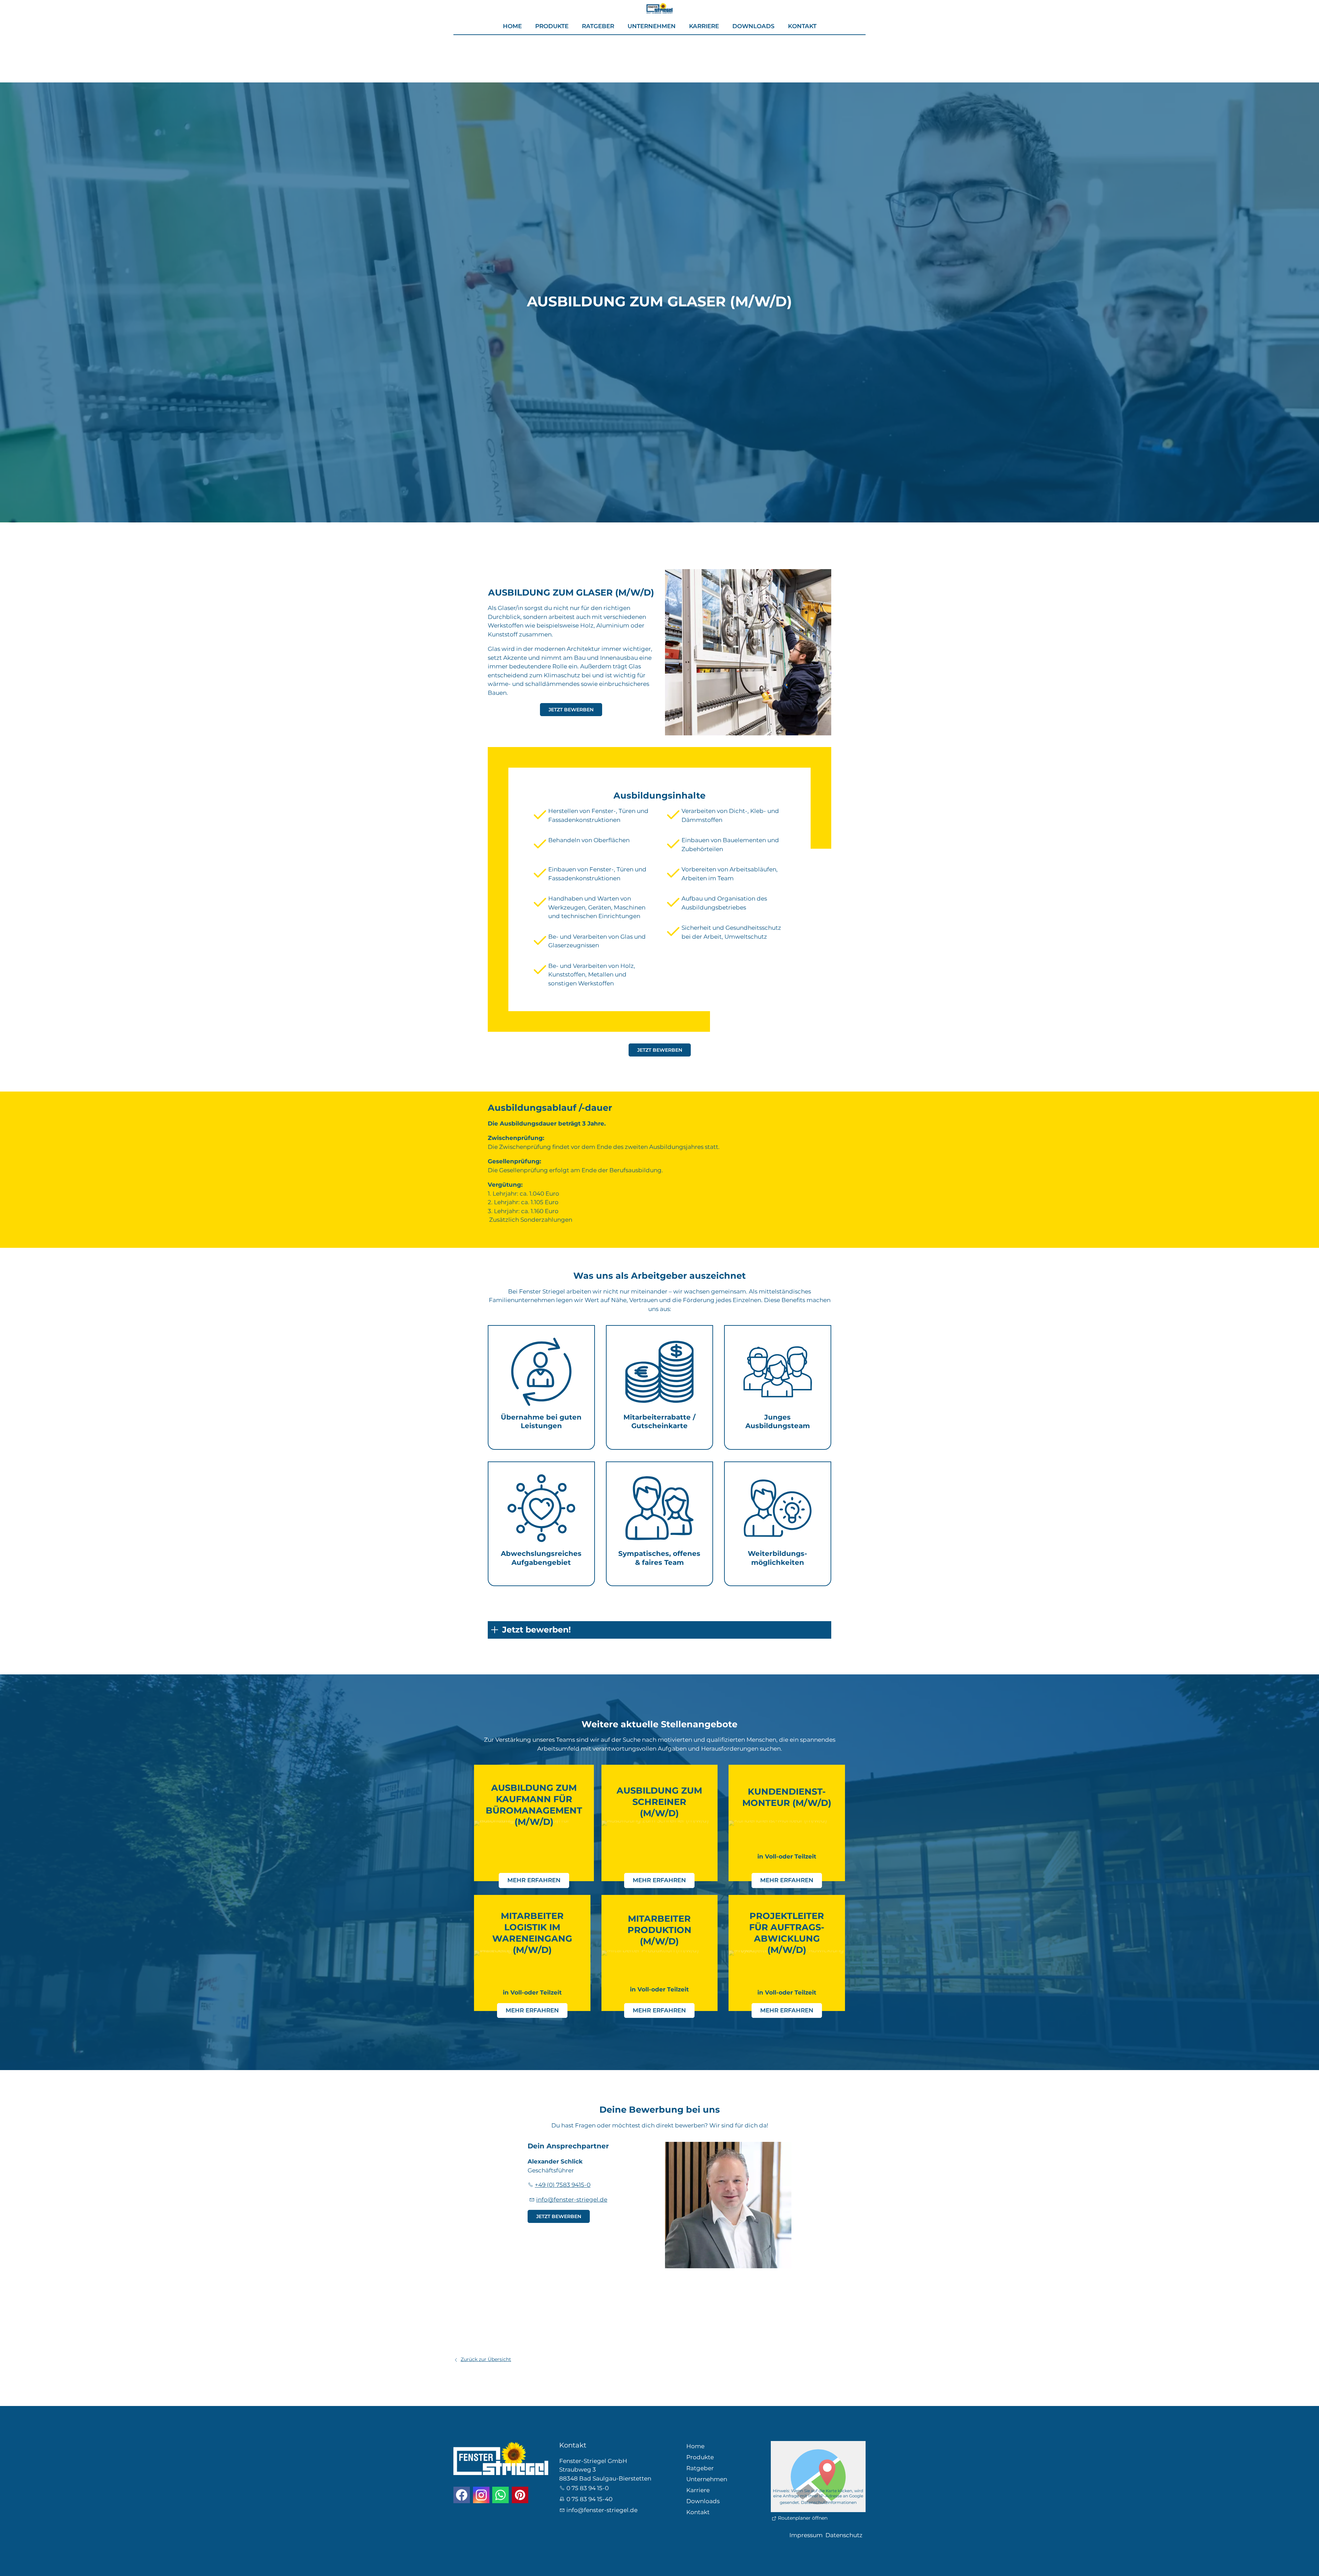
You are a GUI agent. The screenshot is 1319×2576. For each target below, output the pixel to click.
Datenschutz (844, 2535)
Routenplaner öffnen (803, 2518)
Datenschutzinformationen (829, 2502)
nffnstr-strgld (571, 2200)
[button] (462, 2495)
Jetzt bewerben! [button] (537, 1630)
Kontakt (802, 26)
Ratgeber (598, 26)
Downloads (753, 26)
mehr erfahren (534, 1880)
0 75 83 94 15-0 (588, 2488)
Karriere (704, 26)
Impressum (806, 2535)
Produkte (552, 26)
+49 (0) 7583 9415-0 (563, 2185)
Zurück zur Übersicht (486, 2359)
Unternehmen (652, 26)
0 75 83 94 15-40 (589, 2499)
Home (512, 26)
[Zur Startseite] (659, 7)
